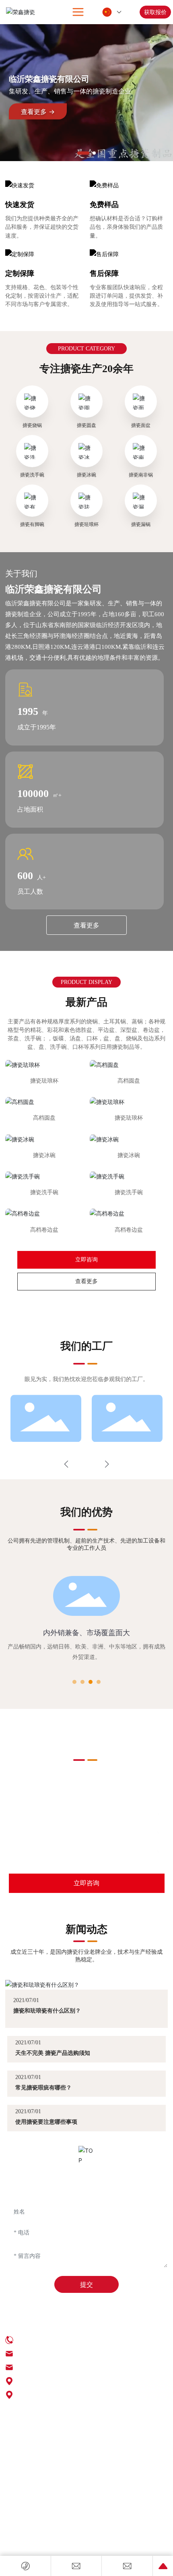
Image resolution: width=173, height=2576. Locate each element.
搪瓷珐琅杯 (86, 524)
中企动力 (58, 2429)
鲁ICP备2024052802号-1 (35, 2421)
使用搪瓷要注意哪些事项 (46, 2122)
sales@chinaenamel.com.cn (57, 1852)
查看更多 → (38, 111)
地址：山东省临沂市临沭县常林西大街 (70, 2395)
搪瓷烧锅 (32, 425)
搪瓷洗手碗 (32, 475)
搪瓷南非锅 (141, 475)
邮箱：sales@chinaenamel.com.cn (60, 2367)
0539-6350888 (35, 1814)
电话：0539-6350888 (44, 2340)
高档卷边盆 (44, 1230)
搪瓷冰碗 (86, 475)
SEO (10, 2429)
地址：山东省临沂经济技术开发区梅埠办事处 (80, 2381)
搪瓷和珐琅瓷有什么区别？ (47, 2011)
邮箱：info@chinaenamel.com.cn (59, 2353)
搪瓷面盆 (141, 425)
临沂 (74, 2429)
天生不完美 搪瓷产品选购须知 (53, 2053)
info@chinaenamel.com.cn (56, 1833)
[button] (83, 153)
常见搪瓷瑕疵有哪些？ (43, 2087)
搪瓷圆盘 (86, 425)
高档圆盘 (129, 1081)
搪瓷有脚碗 (32, 524)
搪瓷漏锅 (141, 524)
